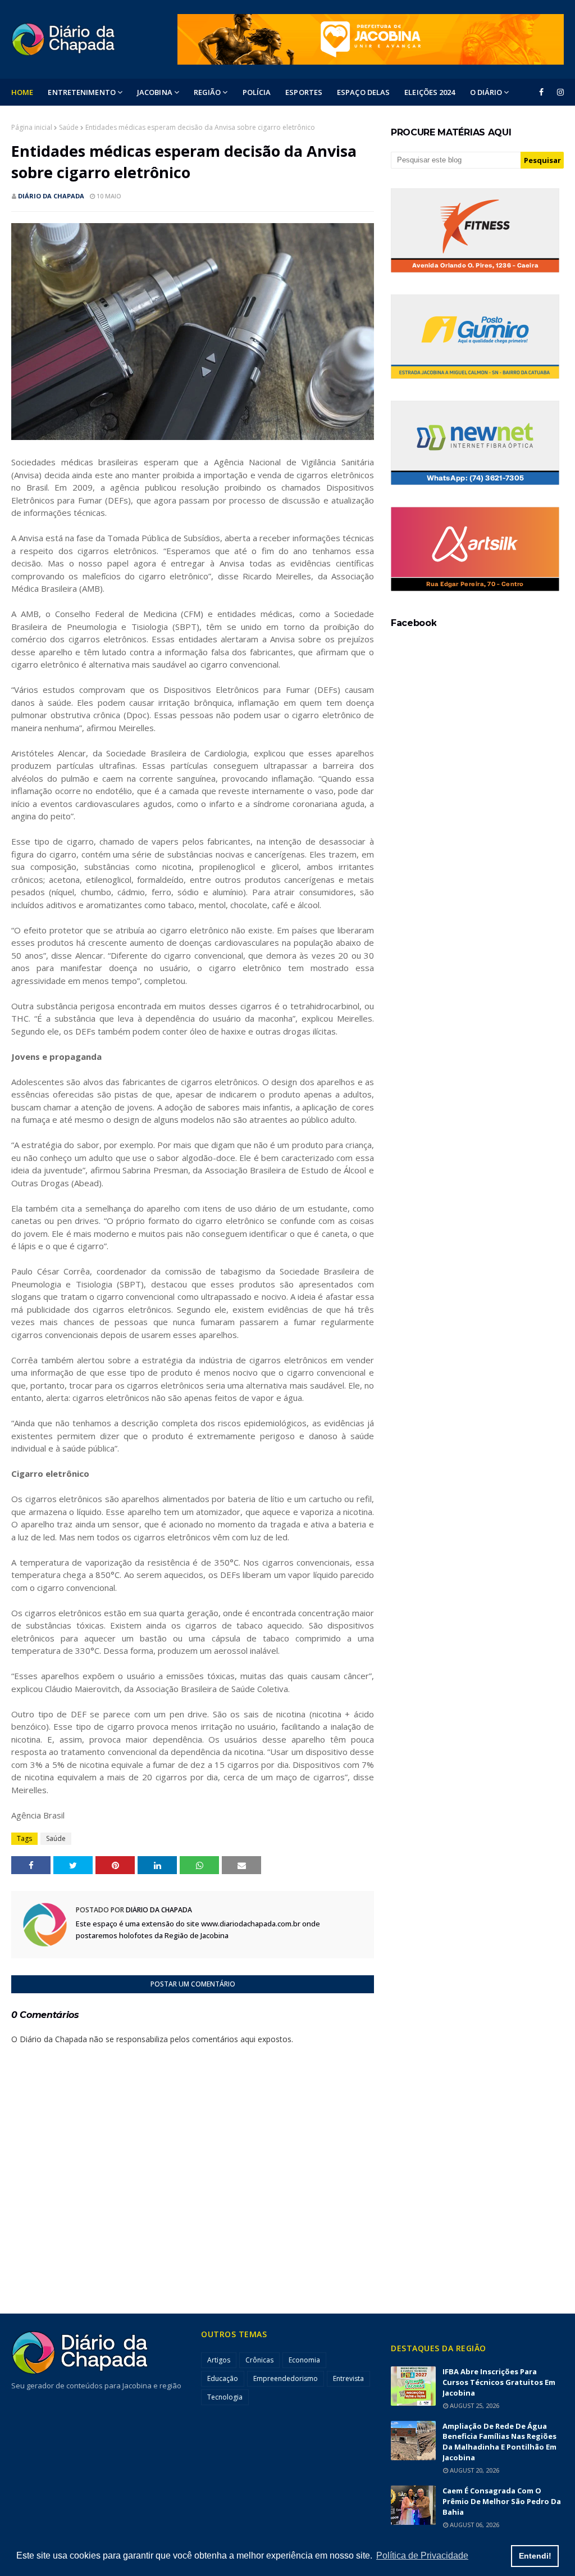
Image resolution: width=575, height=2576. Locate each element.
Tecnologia (225, 2397)
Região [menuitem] (207, 92)
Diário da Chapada (51, 196)
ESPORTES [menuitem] (304, 92)
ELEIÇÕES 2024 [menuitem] (430, 92)
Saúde (69, 127)
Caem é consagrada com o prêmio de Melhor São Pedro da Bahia (502, 2501)
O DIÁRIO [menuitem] (486, 92)
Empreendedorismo (286, 2378)
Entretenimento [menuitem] (81, 92)
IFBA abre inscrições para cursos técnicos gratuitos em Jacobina (499, 2382)
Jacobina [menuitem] (155, 92)
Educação (223, 2378)
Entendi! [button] (535, 2556)
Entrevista (348, 2378)
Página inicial (32, 127)
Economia (304, 2360)
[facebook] (541, 92)
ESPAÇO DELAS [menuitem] (363, 92)
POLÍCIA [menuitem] (257, 92)
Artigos (219, 2360)
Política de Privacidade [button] (422, 2555)
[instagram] (558, 92)
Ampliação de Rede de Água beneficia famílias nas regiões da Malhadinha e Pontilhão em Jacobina (499, 2442)
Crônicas (259, 2360)
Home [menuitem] (22, 92)
